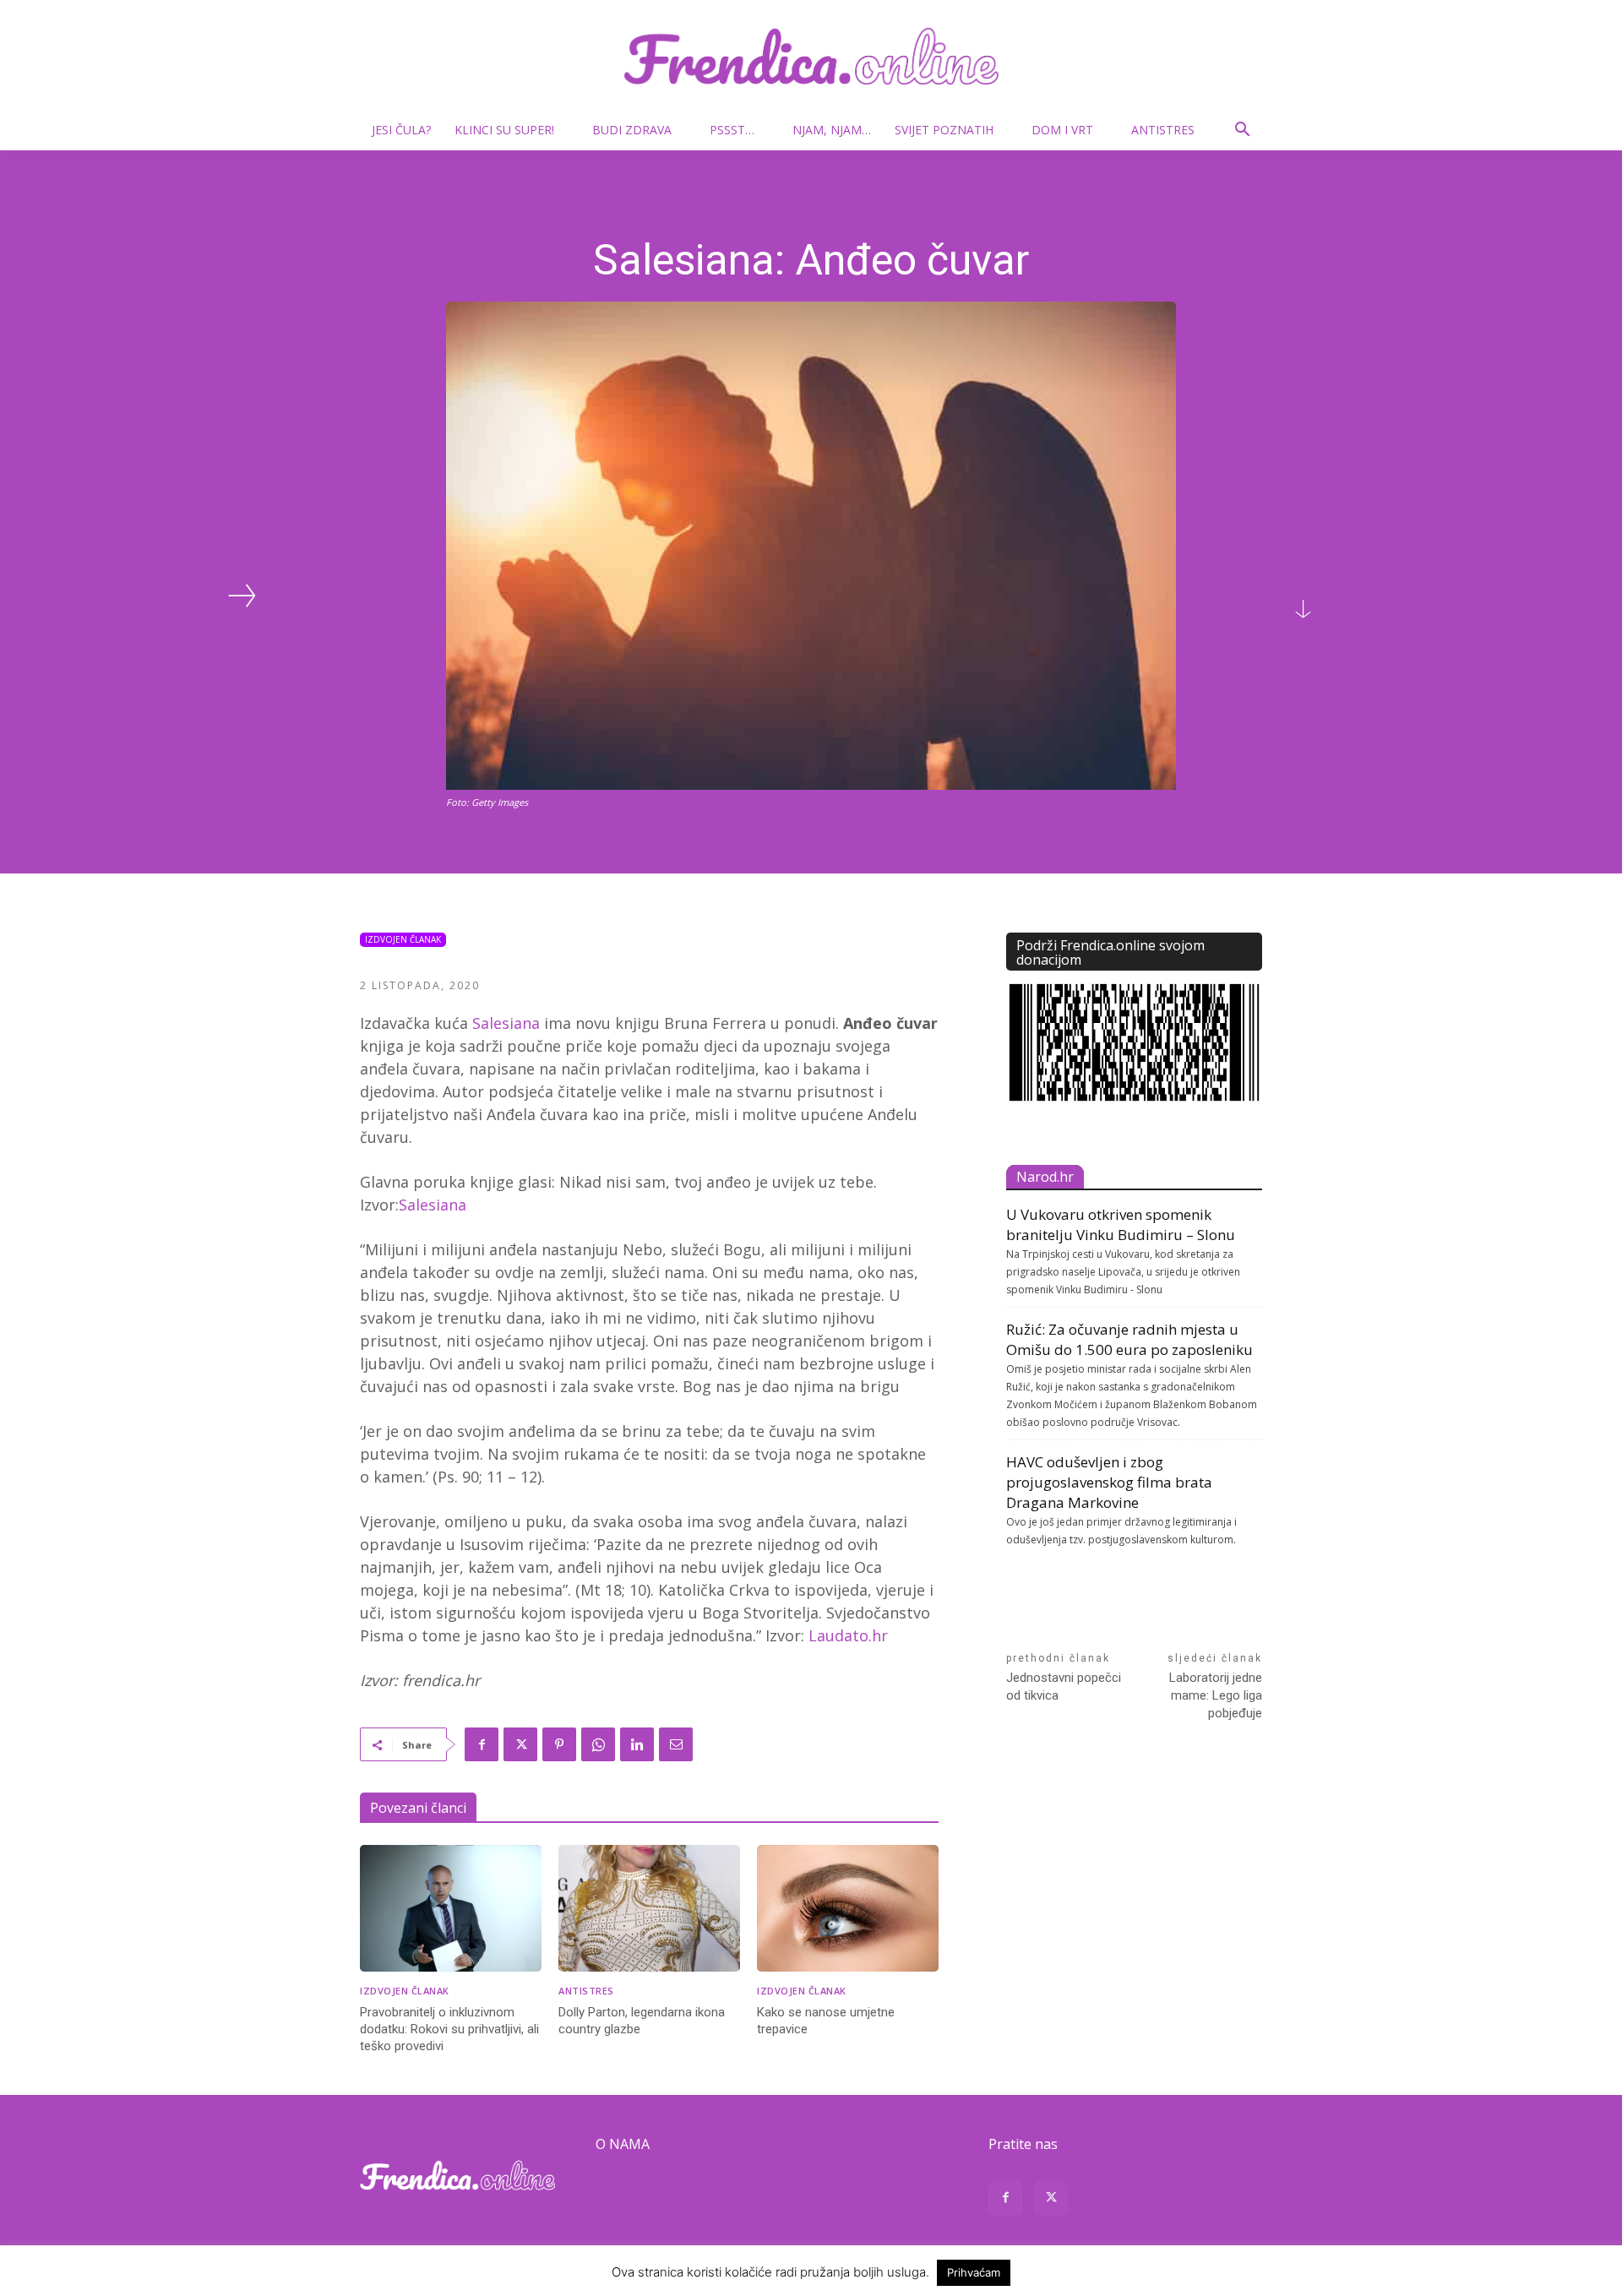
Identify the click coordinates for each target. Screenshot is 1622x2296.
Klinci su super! (504, 130)
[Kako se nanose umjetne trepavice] (848, 1909)
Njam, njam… (832, 130)
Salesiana (506, 1023)
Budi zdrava (632, 130)
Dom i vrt (1062, 130)
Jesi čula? (401, 130)
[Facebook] (482, 1744)
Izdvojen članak (403, 939)
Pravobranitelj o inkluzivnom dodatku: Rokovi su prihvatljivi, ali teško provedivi (449, 2029)
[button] (1242, 131)
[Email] (676, 1744)
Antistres (1163, 130)
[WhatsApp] (598, 1744)
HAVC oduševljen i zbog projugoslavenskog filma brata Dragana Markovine (1109, 1482)
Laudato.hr (848, 1635)
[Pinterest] (559, 1744)
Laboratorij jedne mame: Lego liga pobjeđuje (1216, 1695)
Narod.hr (1045, 1177)
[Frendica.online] (811, 56)
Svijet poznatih (944, 130)
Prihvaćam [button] (974, 2272)
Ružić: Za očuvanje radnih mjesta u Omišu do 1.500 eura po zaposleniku (1129, 1339)
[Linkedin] (637, 1744)
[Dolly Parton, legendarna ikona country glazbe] (649, 1909)
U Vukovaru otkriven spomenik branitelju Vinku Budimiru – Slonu (1121, 1224)
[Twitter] (520, 1744)
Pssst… (732, 130)
